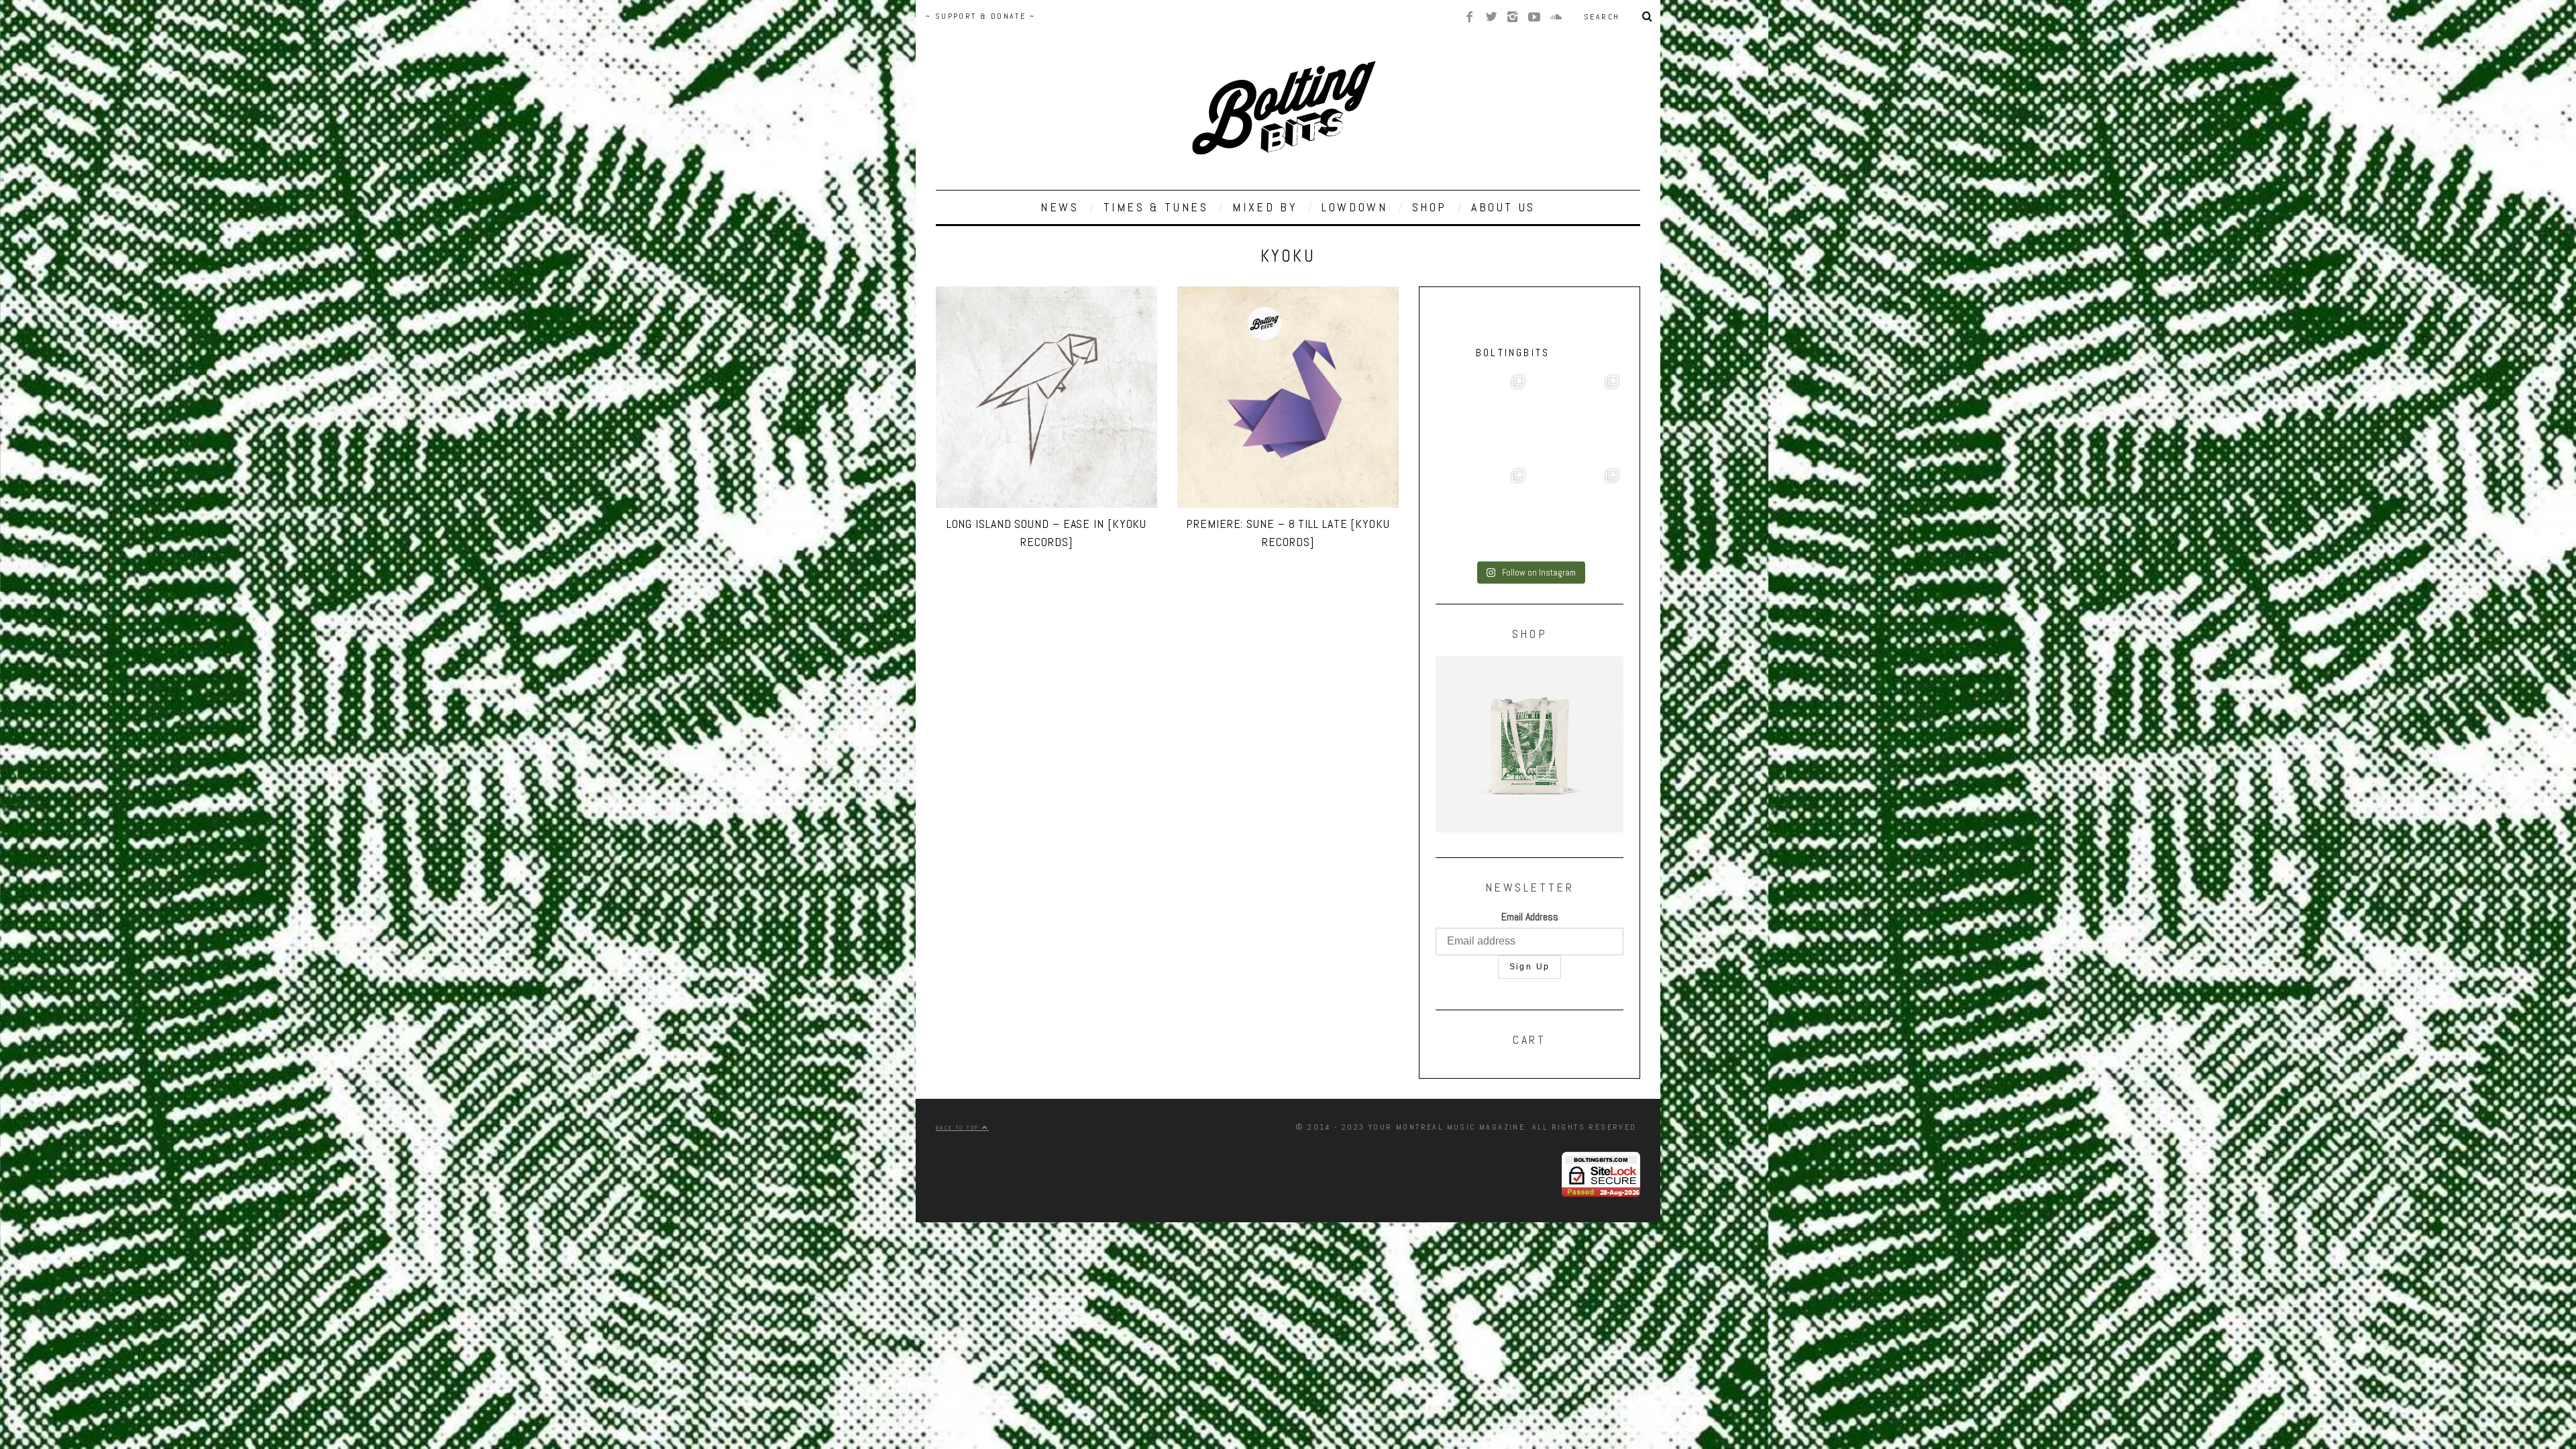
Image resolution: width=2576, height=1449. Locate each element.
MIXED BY (1265, 207)
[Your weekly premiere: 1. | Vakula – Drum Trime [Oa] (1576, 511)
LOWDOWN (1354, 207)
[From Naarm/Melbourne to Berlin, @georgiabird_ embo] (1576, 417)
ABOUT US (1503, 207)
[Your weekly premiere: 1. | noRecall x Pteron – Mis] (1483, 417)
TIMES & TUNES (1156, 207)
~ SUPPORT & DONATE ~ (980, 16)
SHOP (1430, 207)
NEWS (1060, 207)
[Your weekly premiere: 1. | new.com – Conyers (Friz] (1483, 511)
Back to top (959, 1128)
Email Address (1530, 917)
